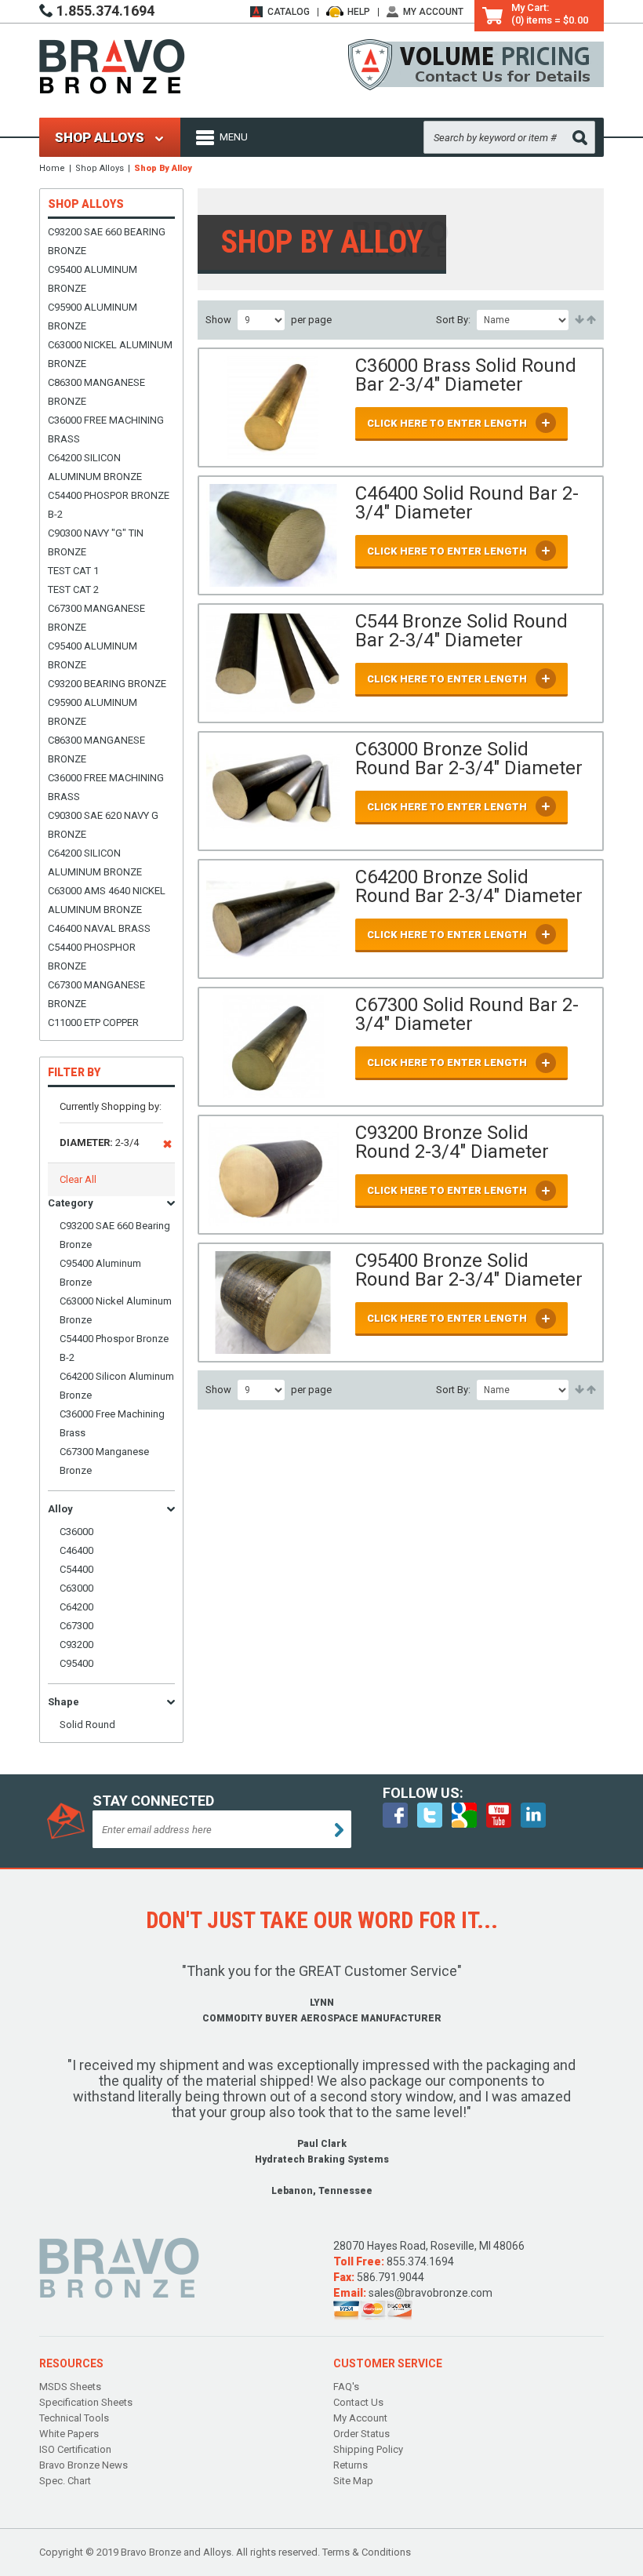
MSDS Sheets (70, 2387)
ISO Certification (75, 2449)
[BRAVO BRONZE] (112, 65)
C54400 (76, 1569)
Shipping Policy (368, 2449)
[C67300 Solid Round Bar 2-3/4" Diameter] (273, 1047)
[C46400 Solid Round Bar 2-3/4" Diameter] (273, 535)
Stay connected (153, 1801)
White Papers (69, 2434)
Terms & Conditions (367, 2552)
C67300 (76, 1626)
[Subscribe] (339, 1830)
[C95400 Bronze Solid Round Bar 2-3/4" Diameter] (273, 1303)
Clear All (78, 1179)
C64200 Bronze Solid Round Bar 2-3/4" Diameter (469, 886)
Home (52, 168)
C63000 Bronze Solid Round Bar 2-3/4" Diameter (469, 759)
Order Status (361, 2434)
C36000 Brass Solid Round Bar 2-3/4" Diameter (466, 375)
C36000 (76, 1532)
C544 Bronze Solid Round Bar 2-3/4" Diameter (461, 631)
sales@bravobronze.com (430, 2293)
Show (218, 320)
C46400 (76, 1550)
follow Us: (423, 1793)
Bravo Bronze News (84, 2465)
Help (359, 12)
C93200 (76, 1645)
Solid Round (87, 1725)
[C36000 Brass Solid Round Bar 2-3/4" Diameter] (273, 408)
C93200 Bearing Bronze (107, 684)
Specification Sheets (86, 2402)
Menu (234, 137)
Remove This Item (167, 1147)
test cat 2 (73, 589)
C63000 (76, 1588)
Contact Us (358, 2402)
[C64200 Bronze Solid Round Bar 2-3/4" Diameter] (273, 919)
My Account (433, 12)
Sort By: (453, 320)
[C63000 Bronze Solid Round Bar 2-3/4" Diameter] (273, 791)
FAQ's (346, 2387)
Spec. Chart (65, 2481)
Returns (351, 2465)
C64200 (76, 1607)
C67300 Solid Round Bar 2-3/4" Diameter (467, 1014)
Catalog (289, 12)
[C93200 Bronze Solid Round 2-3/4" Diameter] (273, 1175)
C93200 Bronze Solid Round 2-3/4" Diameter (452, 1142)
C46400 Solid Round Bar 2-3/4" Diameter (467, 503)
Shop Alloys (100, 168)
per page (311, 320)
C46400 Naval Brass (99, 928)
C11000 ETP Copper (93, 1022)
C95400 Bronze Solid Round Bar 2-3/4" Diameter (469, 1270)
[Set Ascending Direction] (578, 320)
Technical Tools (74, 2418)
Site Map (353, 2481)
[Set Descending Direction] (590, 320)
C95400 (76, 1663)
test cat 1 (73, 571)
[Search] (580, 138)
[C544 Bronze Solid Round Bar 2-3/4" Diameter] (273, 663)
